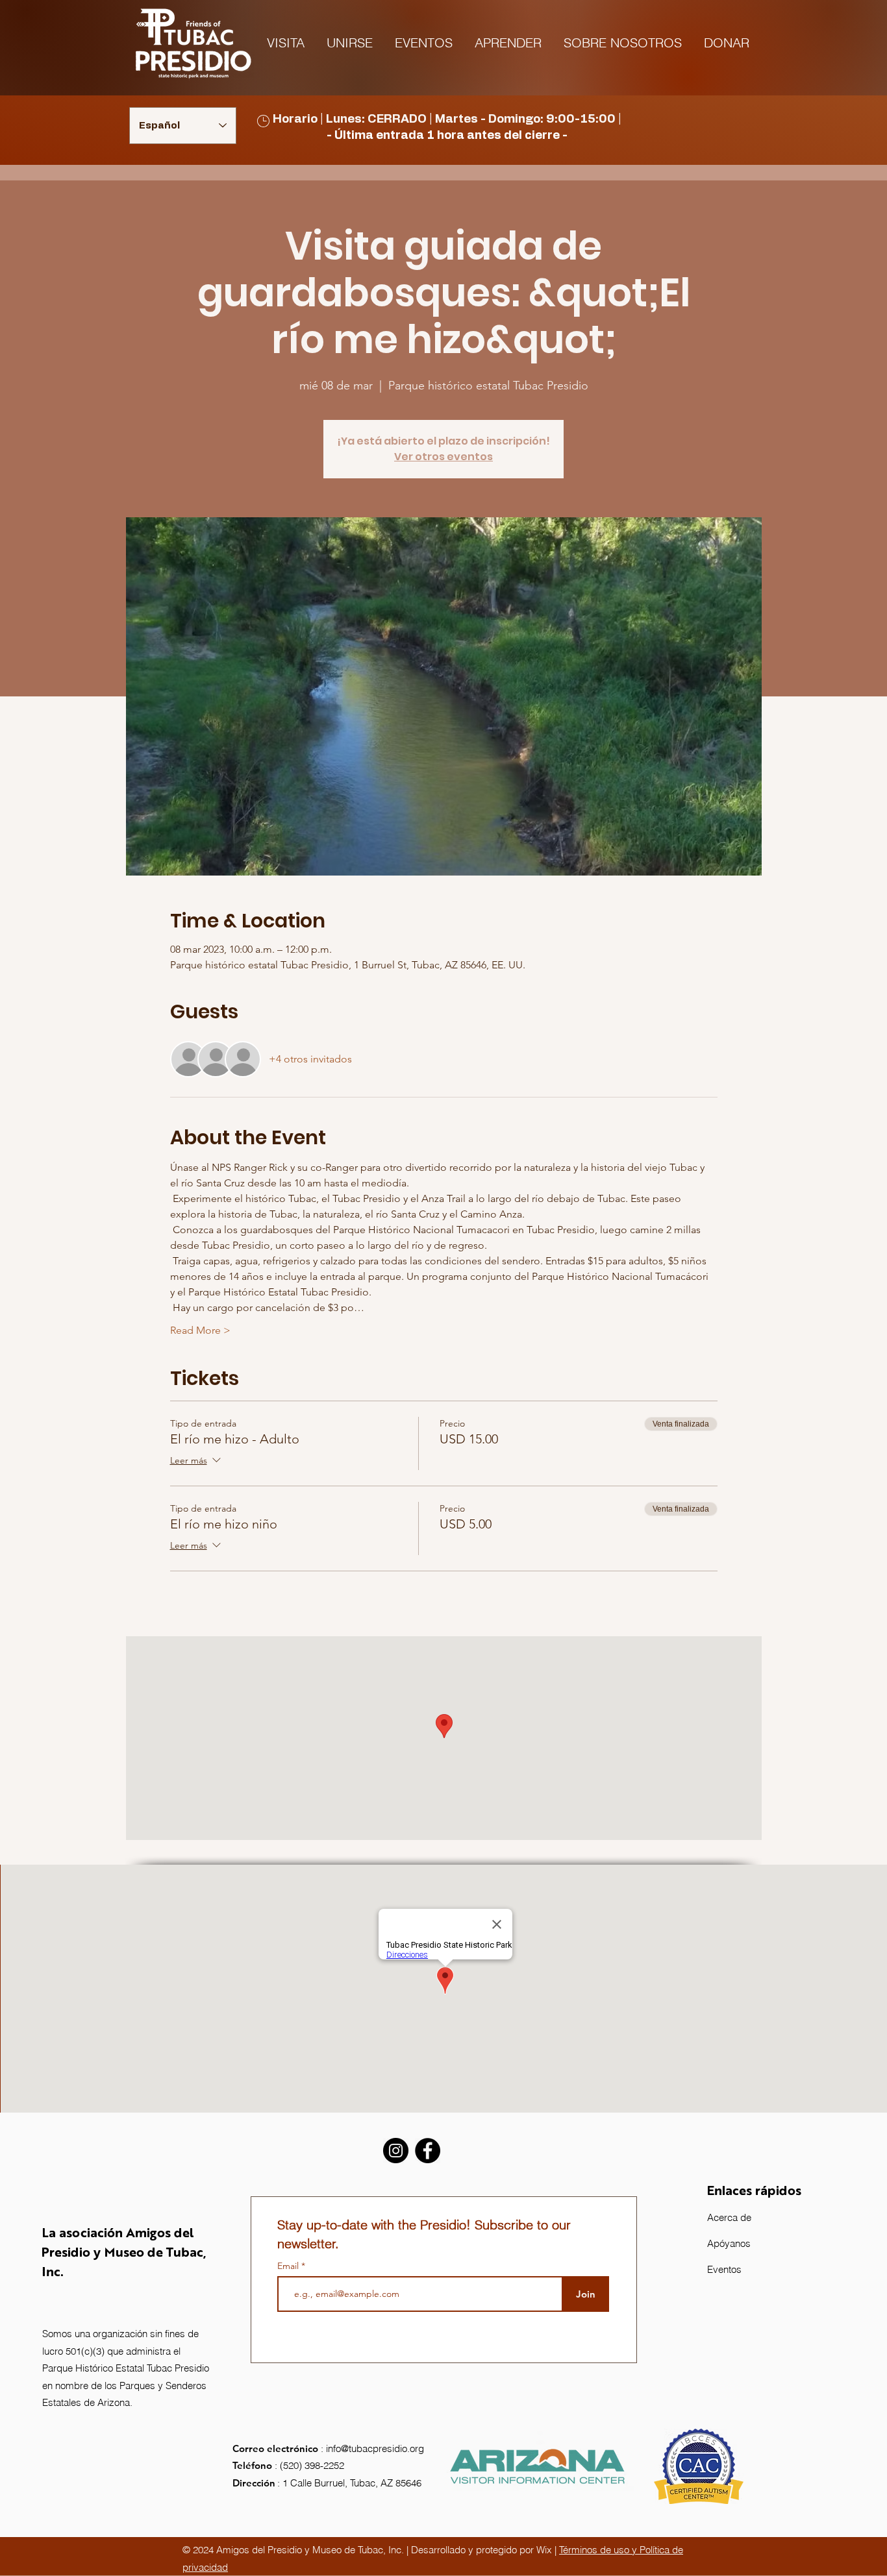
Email (289, 2266)
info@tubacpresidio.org (375, 2448)
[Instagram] (396, 2151)
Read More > (200, 1330)
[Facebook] (428, 2151)
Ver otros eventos (443, 457)
